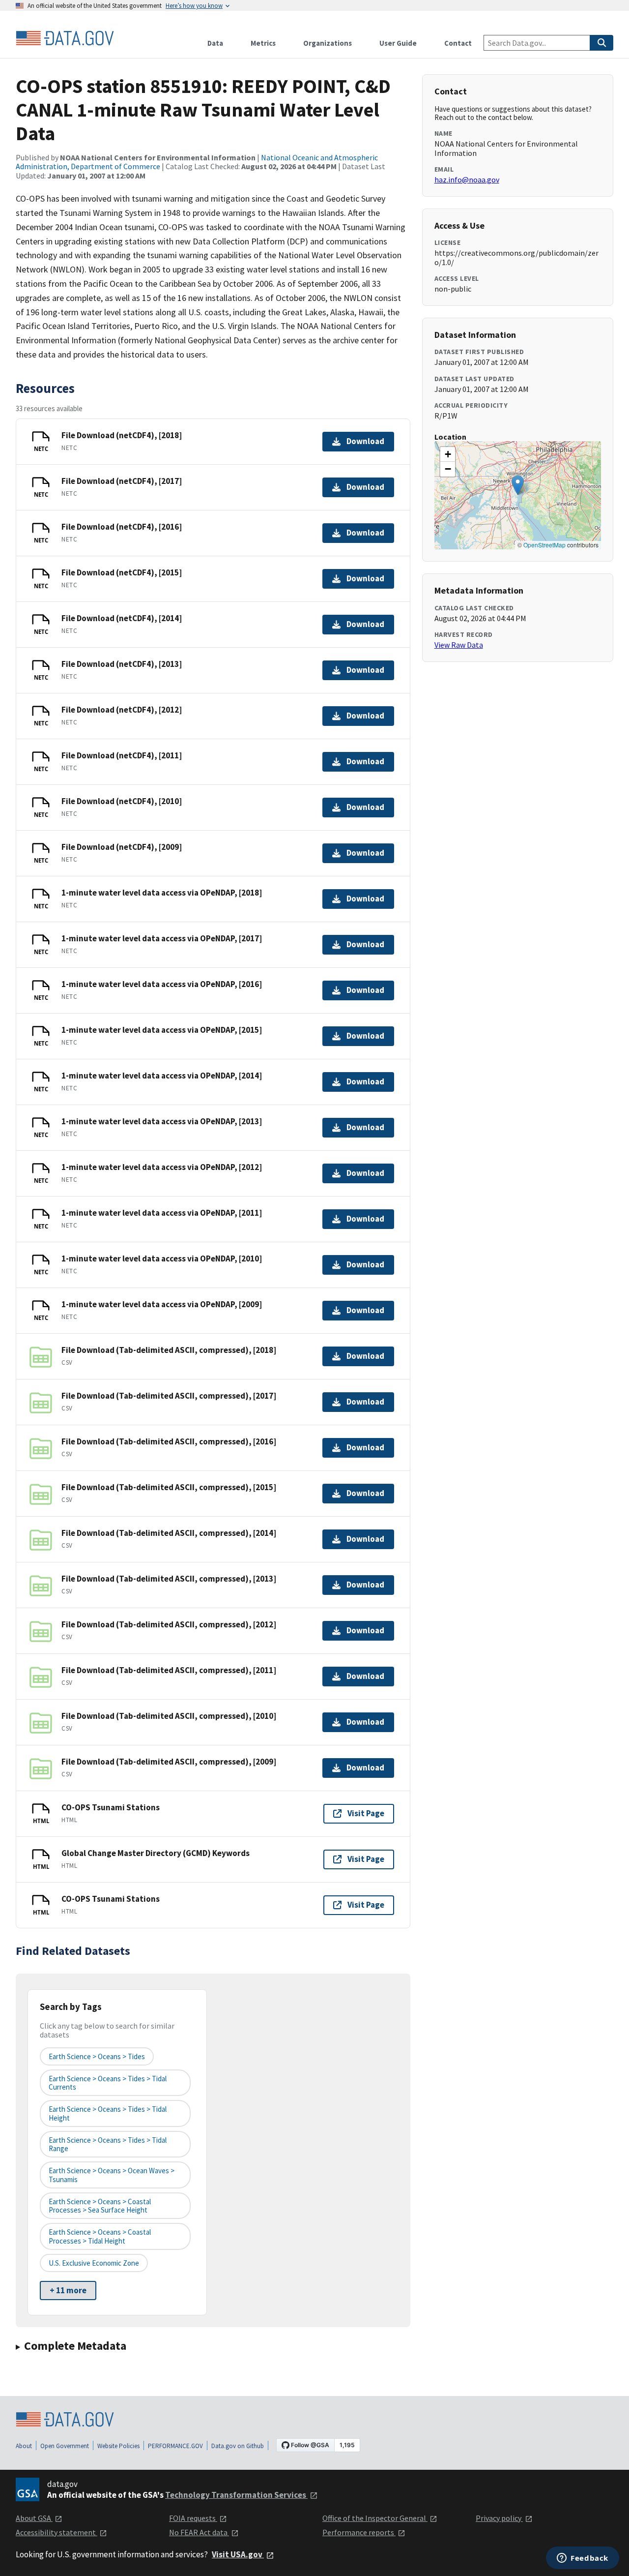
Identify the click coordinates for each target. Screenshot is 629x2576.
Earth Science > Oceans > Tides (97, 2056)
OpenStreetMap (544, 545)
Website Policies (118, 2446)
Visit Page (366, 1813)
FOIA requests (193, 2518)
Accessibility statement (57, 2532)
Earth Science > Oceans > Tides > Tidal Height (108, 2113)
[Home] (65, 38)
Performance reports (359, 2532)
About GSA (34, 2518)
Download (365, 441)
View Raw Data (459, 645)
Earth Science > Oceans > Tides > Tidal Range (108, 2144)
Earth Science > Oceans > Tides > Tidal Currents (108, 2083)
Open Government (65, 2446)
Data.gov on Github (238, 2446)
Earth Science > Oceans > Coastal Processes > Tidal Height (100, 2236)
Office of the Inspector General (375, 2518)
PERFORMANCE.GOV (175, 2446)
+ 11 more (68, 2290)
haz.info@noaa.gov (467, 180)
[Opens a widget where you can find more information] (583, 2559)
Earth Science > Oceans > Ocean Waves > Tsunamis (112, 2175)
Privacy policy (499, 2518)
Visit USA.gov (238, 2554)
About (24, 2446)
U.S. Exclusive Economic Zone (94, 2263)
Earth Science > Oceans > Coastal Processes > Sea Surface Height (100, 2206)
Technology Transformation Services (236, 2495)
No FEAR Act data (199, 2532)
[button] (518, 485)
